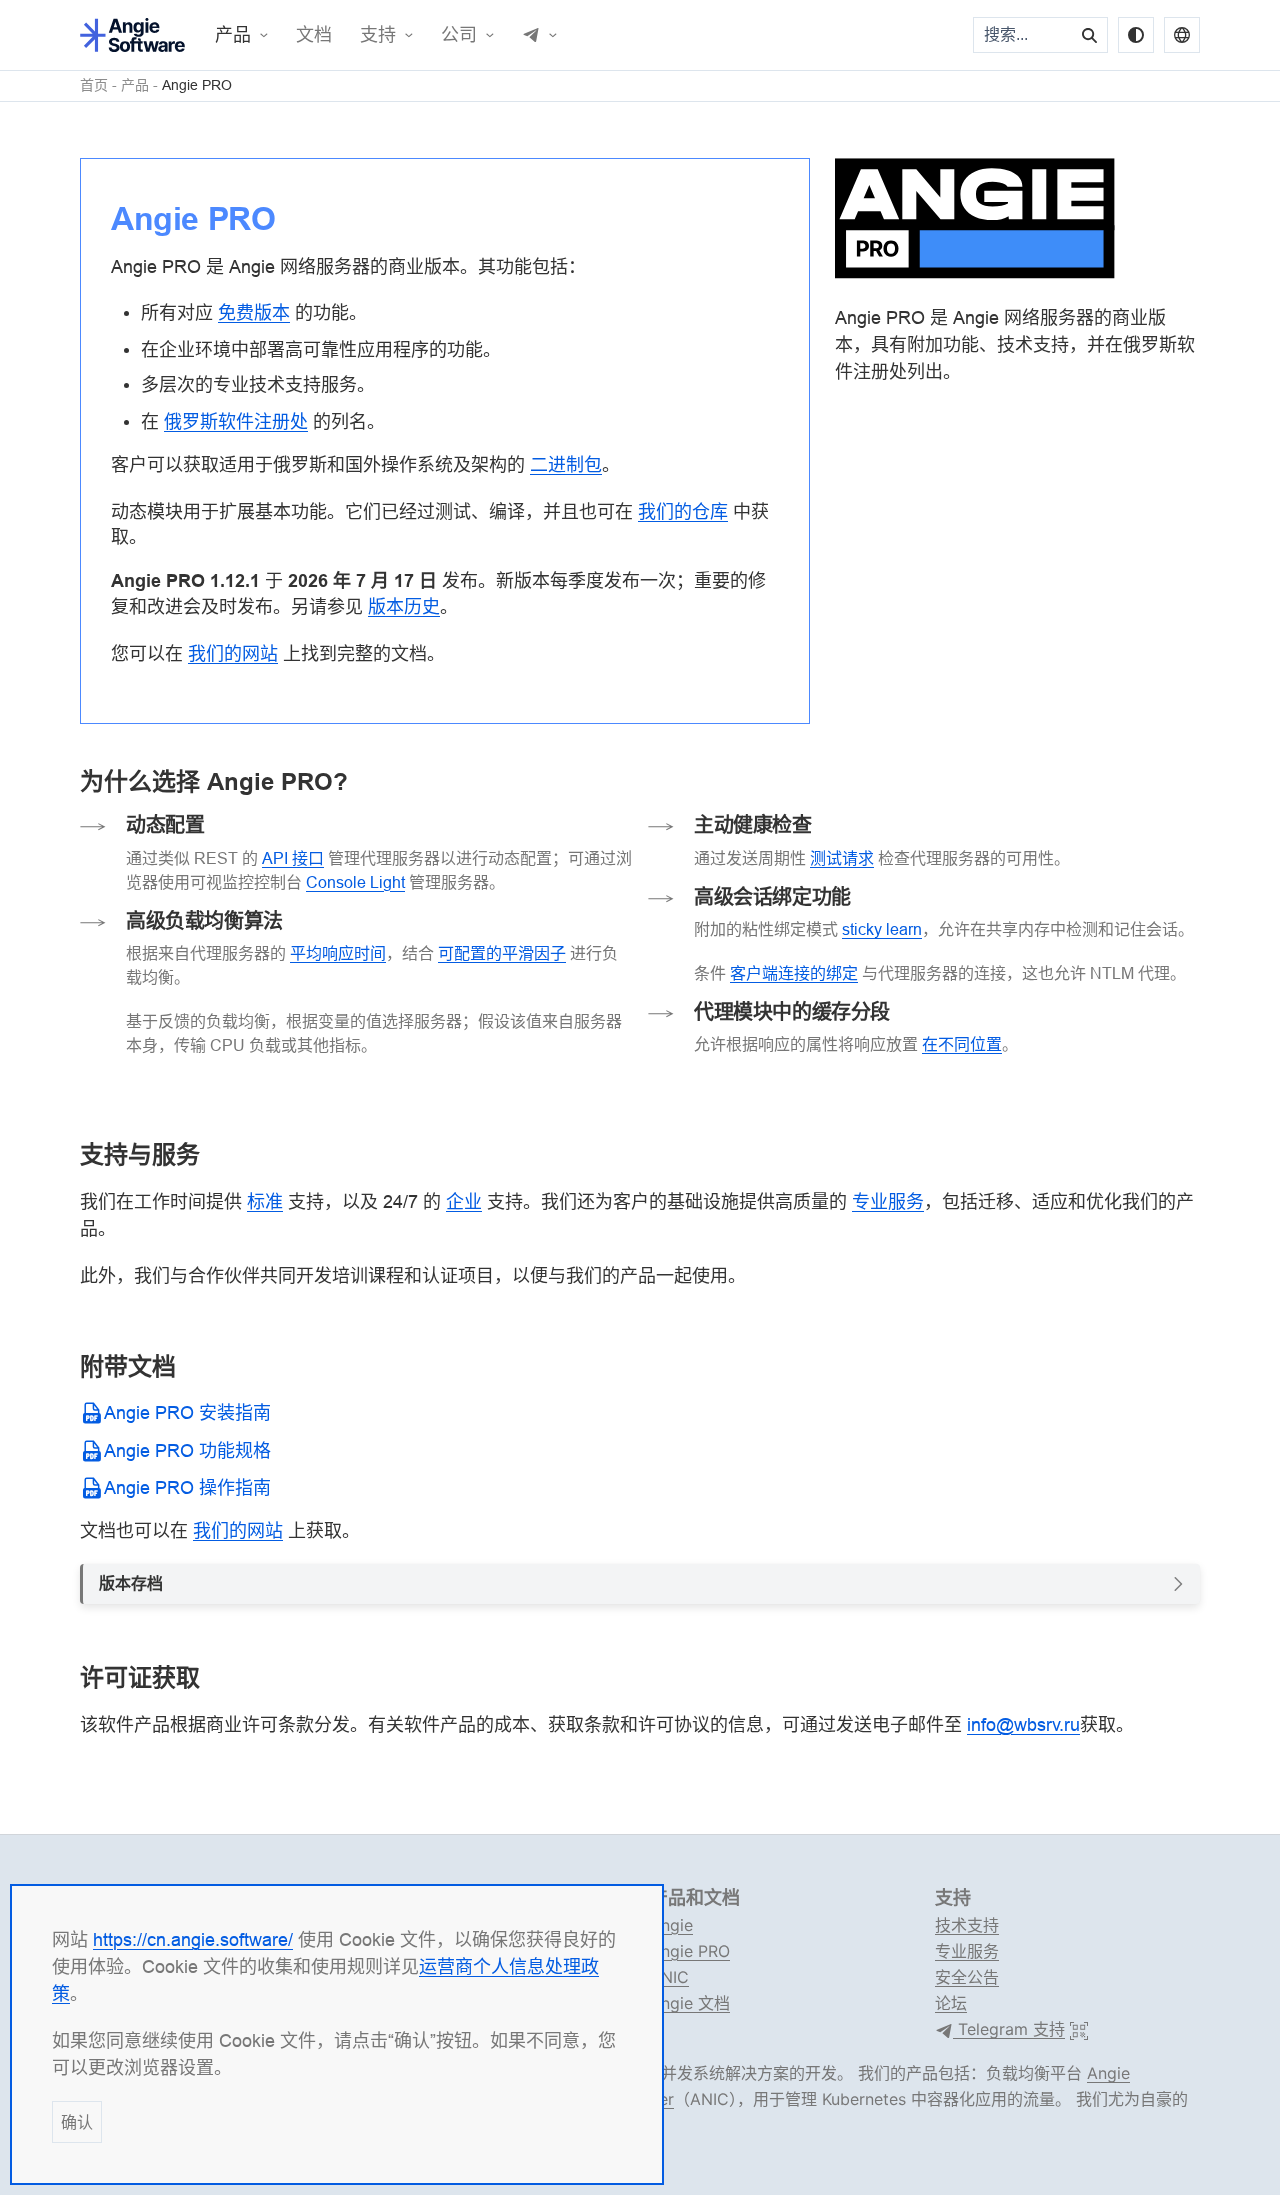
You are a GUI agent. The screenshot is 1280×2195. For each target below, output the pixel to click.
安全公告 (967, 1977)
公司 (459, 35)
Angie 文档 (690, 2003)
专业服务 (967, 1951)
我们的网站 (238, 1530)
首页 (94, 85)
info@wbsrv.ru (1023, 1724)
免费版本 (254, 312)
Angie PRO (197, 85)
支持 (378, 35)
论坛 (951, 2003)
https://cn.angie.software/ (193, 1939)
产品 (233, 35)
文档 (314, 35)
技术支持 (967, 1925)
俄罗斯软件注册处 (236, 421)
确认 (77, 2122)
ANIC (669, 1977)
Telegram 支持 (1009, 2029)
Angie (671, 1925)
